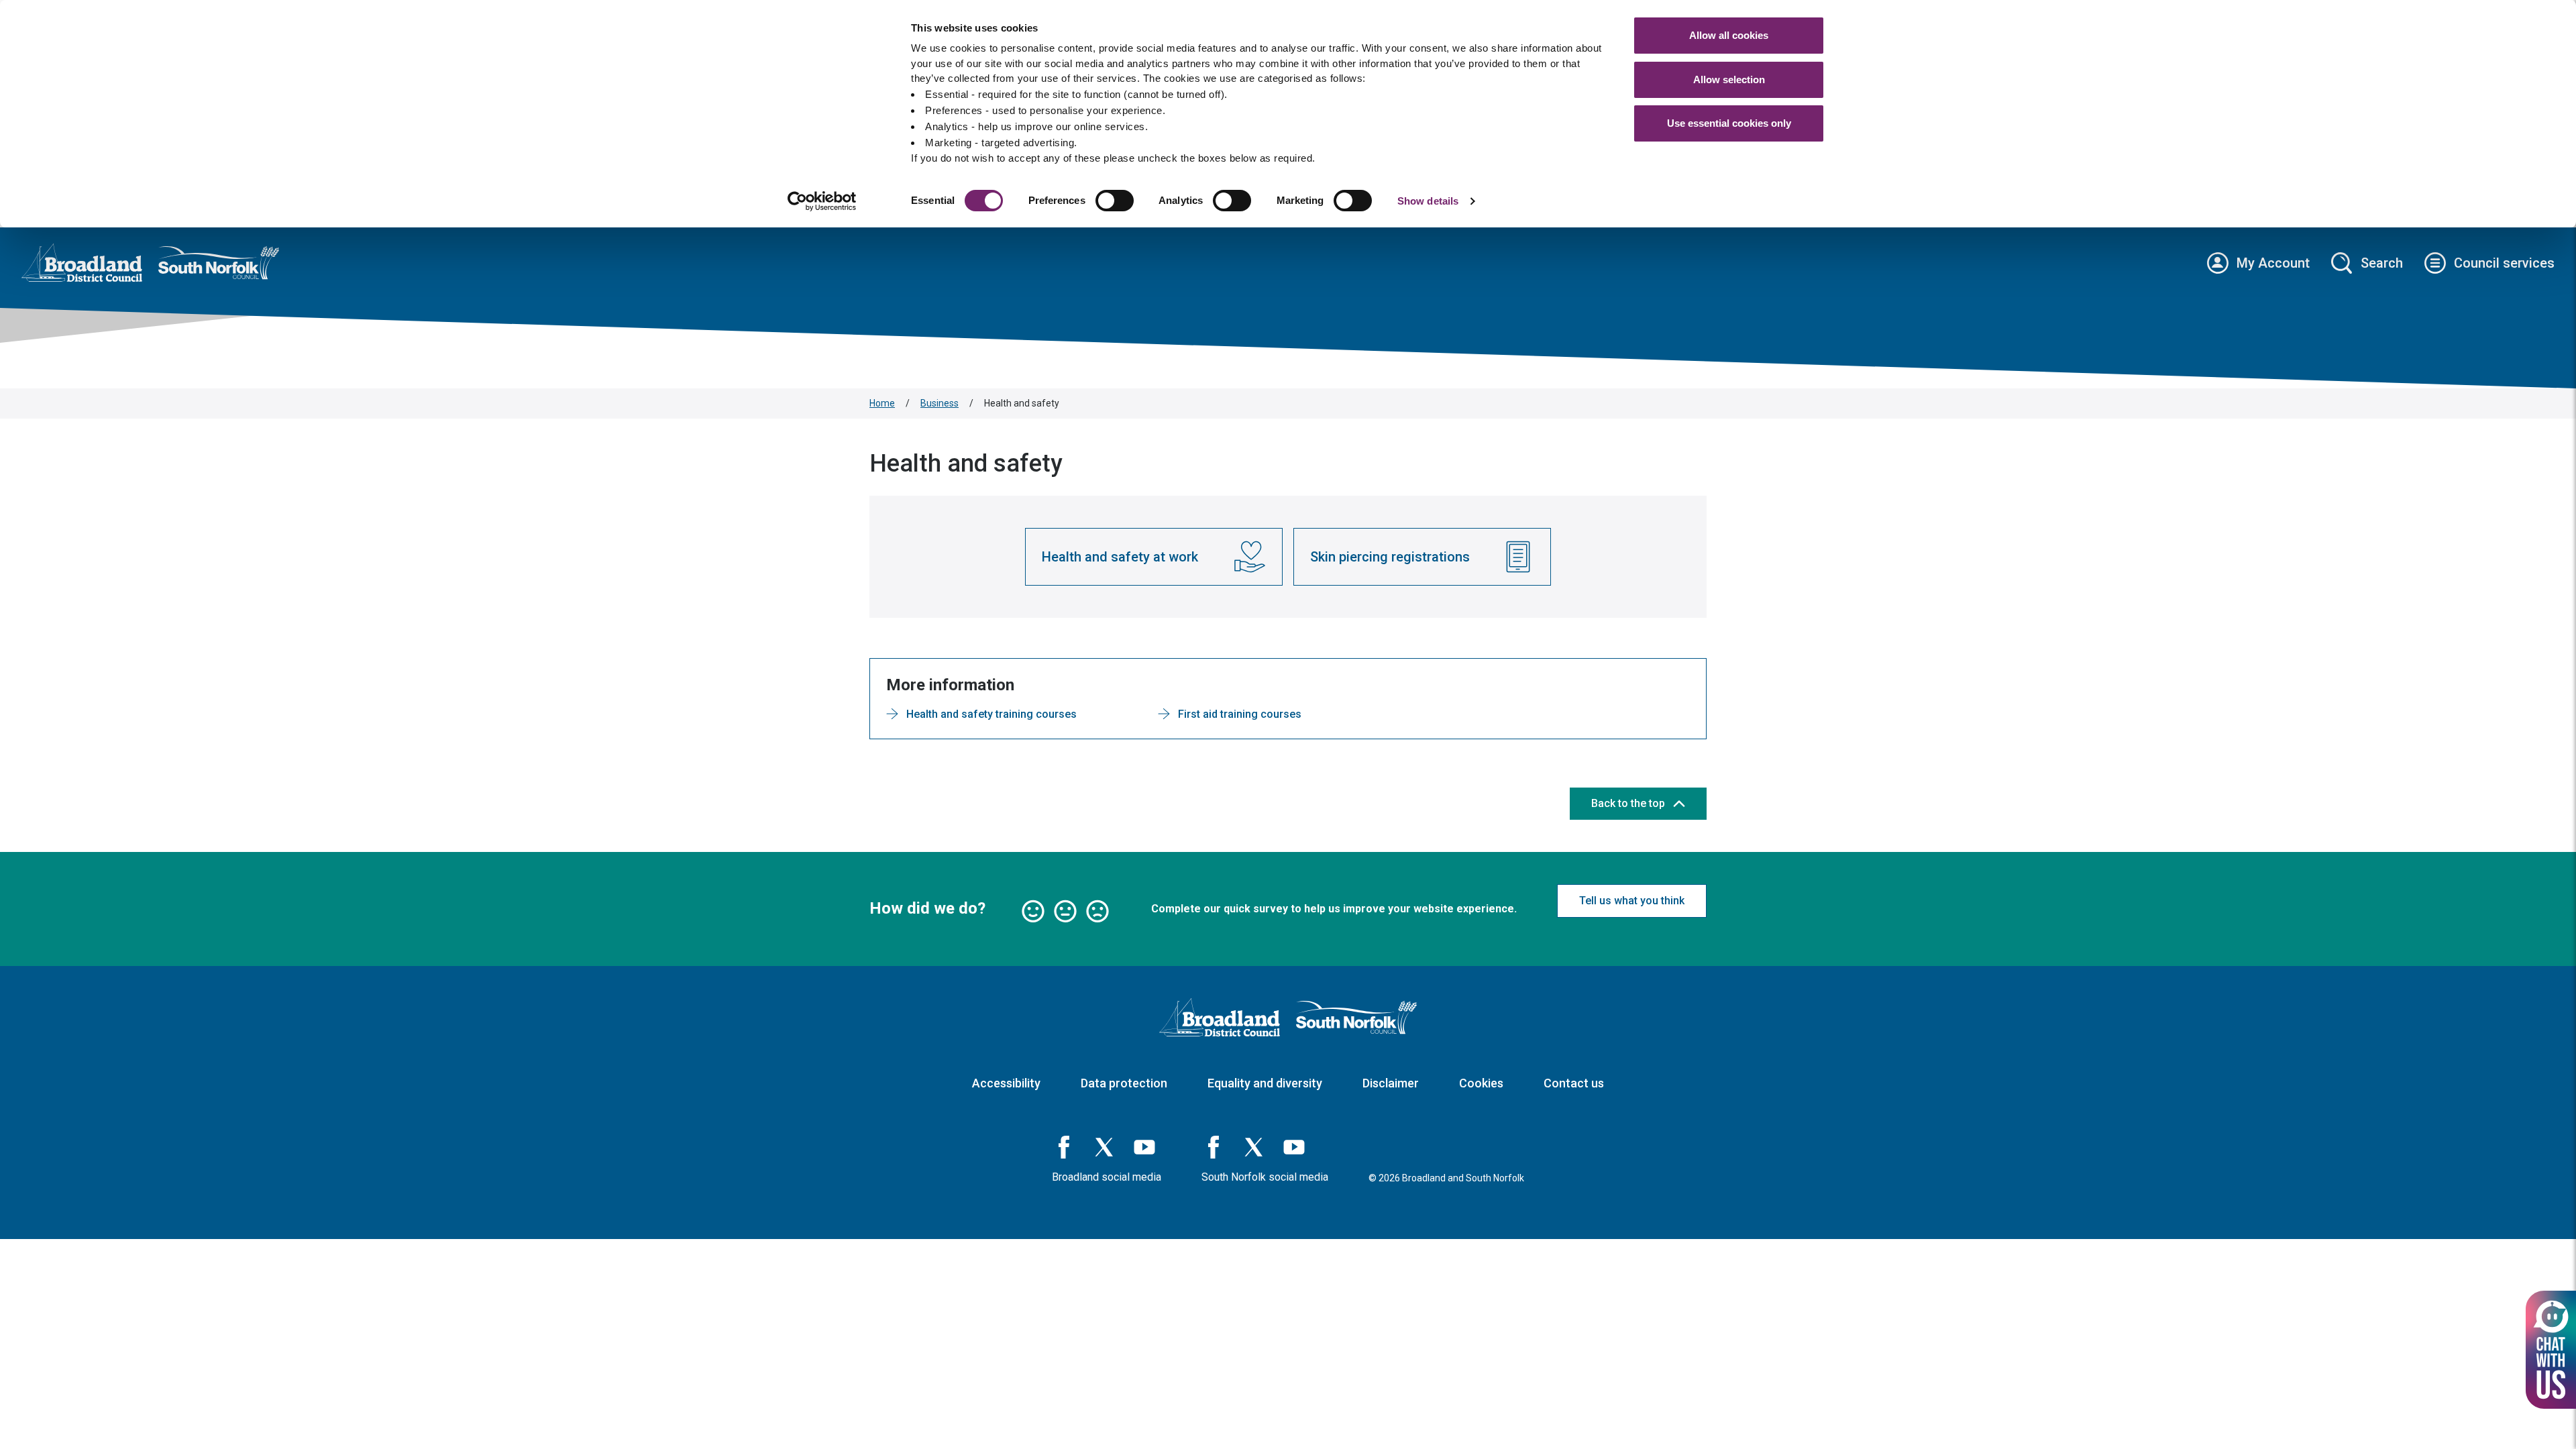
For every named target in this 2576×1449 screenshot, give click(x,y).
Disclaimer (1391, 1083)
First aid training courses (1240, 714)
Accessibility (1006, 1083)
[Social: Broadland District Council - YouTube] (1144, 1147)
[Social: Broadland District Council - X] (1104, 1147)
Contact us (1574, 1083)
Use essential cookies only (1729, 123)
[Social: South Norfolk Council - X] (1254, 1147)
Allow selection (1729, 79)
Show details (1428, 201)
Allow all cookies (1729, 35)
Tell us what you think (1632, 901)
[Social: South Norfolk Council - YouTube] (1294, 1147)
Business (940, 403)
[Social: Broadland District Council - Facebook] (1064, 1147)
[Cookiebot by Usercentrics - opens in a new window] (822, 201)
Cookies (1481, 1083)
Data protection (1124, 1083)
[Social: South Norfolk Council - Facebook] (1214, 1147)
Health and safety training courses (991, 714)
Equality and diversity (1265, 1083)
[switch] (1115, 201)
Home (882, 403)
